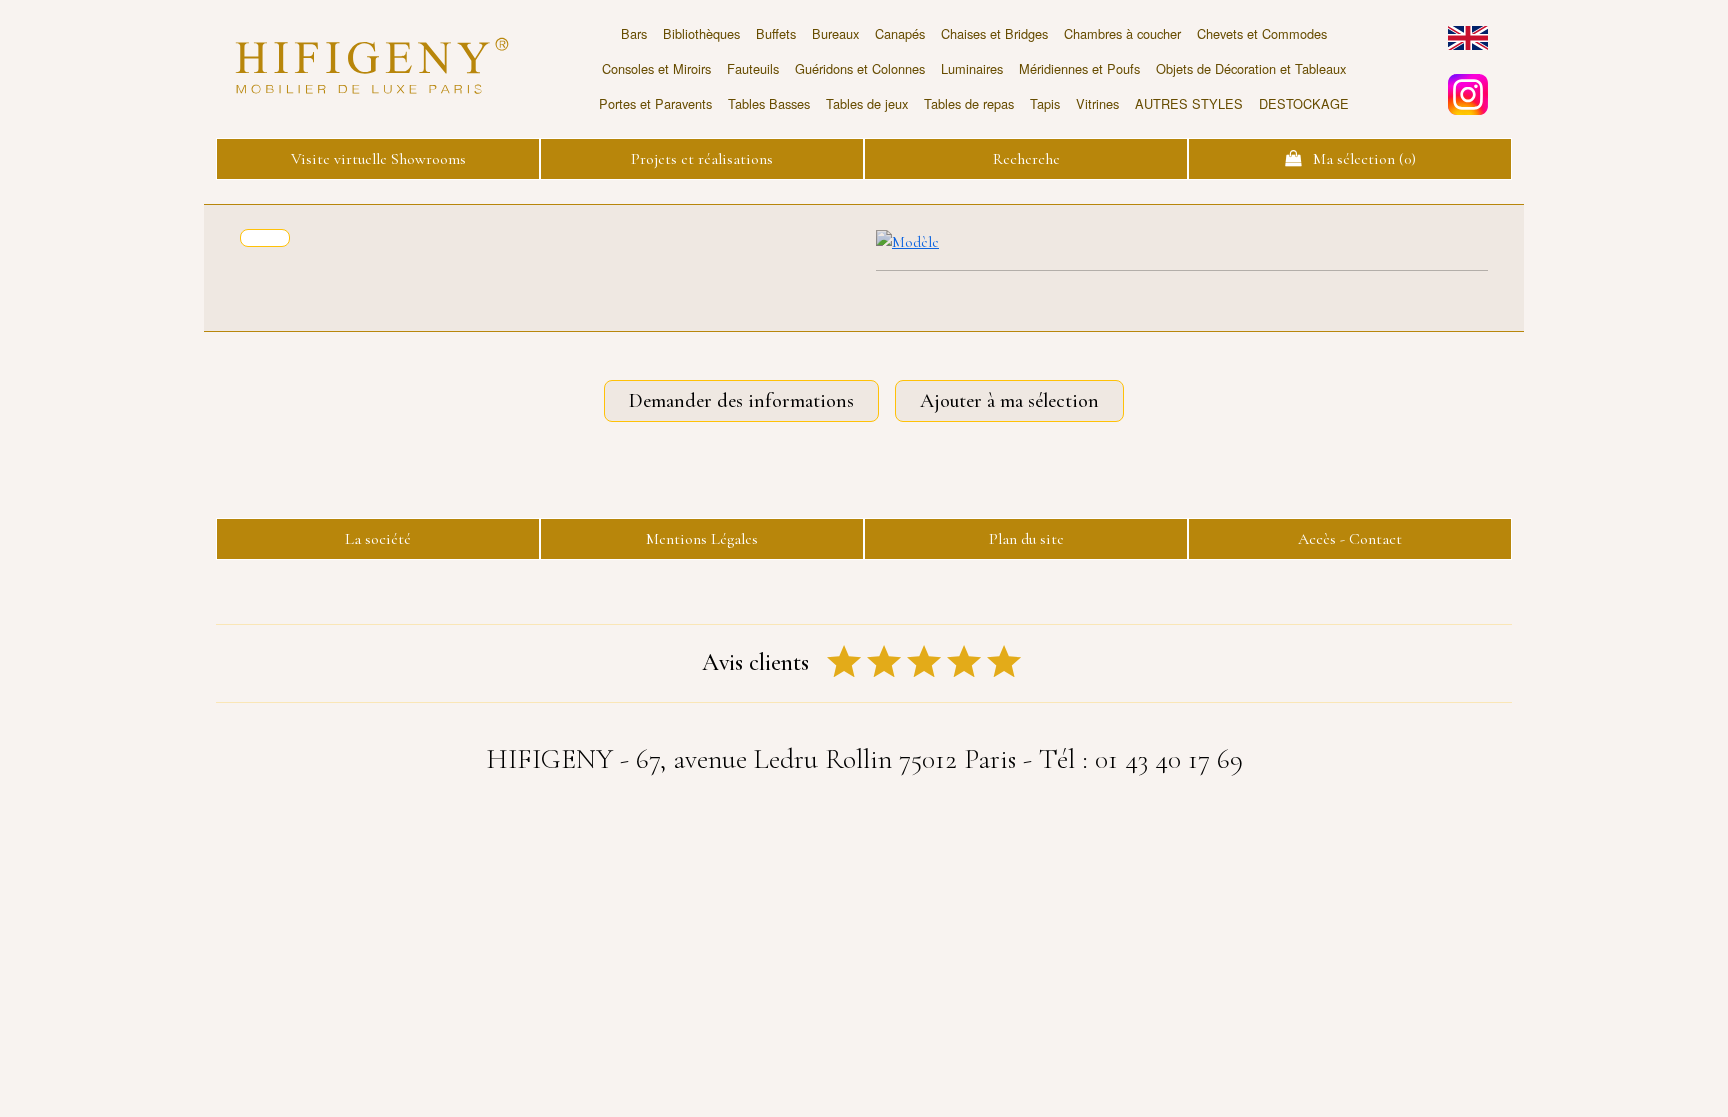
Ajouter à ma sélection (1009, 401)
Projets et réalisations (702, 159)
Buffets (776, 33)
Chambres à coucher (1122, 33)
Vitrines (1097, 103)
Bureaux (835, 33)
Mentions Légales (702, 539)
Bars (634, 33)
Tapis (1045, 103)
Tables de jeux (867, 103)
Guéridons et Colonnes (860, 68)
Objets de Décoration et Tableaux (1251, 68)
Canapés (900, 33)
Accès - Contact (1350, 539)
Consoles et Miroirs (656, 68)
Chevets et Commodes (1262, 33)
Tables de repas (969, 103)
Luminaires (972, 68)
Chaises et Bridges (994, 33)
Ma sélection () (1358, 159)
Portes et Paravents (655, 103)
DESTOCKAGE (1304, 103)
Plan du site (1026, 539)
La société (378, 539)
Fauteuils (753, 68)
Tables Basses (769, 103)
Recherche (1026, 159)
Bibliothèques (701, 33)
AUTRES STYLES (1189, 103)
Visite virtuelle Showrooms (378, 159)
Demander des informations (741, 401)
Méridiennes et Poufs (1079, 68)
